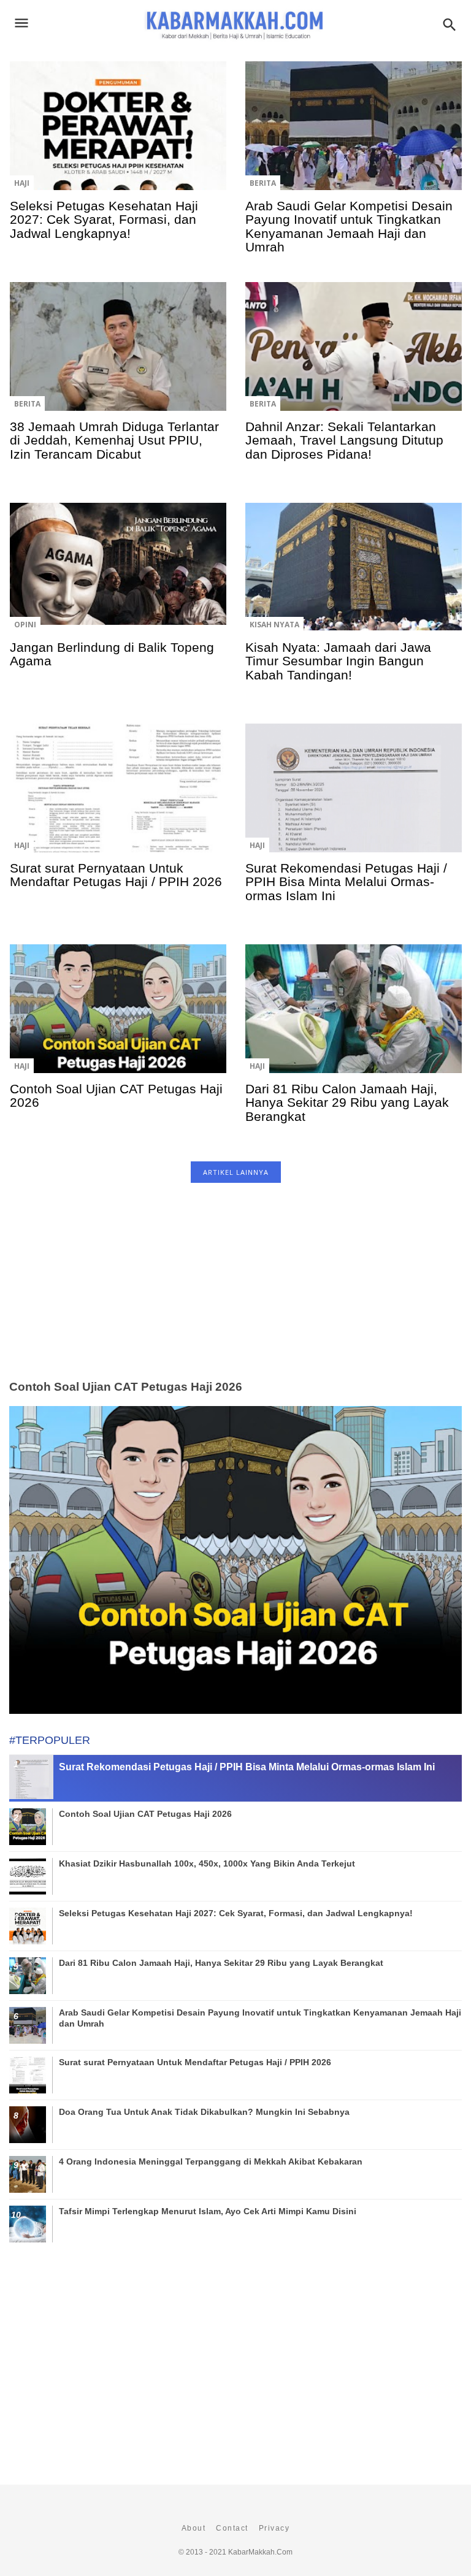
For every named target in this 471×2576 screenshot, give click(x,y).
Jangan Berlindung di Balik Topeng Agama (112, 654)
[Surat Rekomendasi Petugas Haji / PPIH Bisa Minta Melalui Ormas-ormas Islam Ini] (354, 797)
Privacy (274, 2528)
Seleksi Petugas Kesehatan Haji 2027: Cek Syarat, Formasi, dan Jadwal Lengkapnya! (104, 220)
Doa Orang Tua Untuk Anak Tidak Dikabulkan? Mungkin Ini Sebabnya (204, 2112)
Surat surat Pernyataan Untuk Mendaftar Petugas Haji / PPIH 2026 (116, 875)
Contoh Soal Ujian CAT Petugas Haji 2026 (116, 1095)
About (194, 2528)
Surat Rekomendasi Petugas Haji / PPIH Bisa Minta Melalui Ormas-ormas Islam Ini (346, 882)
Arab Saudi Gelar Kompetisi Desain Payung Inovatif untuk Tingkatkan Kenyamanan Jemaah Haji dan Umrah (349, 226)
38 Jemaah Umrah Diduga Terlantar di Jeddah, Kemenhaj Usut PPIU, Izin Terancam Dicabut (114, 440)
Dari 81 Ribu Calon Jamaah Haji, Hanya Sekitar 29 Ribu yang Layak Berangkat (347, 1103)
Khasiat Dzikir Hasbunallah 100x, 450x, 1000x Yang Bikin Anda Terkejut (207, 1863)
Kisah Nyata (274, 625)
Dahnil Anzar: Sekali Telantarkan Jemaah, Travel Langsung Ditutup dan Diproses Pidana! (344, 440)
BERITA (263, 183)
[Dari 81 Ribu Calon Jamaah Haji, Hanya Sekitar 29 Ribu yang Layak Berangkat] (354, 1017)
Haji (22, 183)
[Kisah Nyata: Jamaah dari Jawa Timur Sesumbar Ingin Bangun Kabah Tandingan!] (354, 576)
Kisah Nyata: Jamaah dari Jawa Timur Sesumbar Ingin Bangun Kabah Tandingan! (338, 661)
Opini (25, 625)
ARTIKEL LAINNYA (236, 1172)
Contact (232, 2528)
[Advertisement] (235, 1295)
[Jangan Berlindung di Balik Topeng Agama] (118, 576)
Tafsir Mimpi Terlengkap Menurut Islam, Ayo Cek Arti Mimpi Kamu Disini (208, 2211)
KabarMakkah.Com (260, 2552)
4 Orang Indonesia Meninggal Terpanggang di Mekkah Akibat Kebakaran (211, 2161)
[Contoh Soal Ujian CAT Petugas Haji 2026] (118, 1017)
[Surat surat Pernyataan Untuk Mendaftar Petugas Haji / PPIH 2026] (118, 797)
